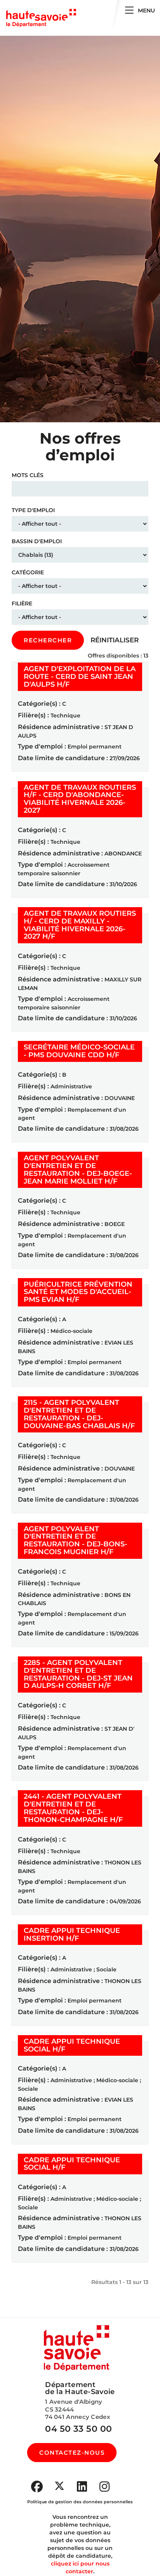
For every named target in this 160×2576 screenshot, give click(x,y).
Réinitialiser (115, 640)
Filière (22, 603)
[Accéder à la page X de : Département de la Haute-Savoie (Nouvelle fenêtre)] (59, 2486)
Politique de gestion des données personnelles (80, 2502)
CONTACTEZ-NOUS (72, 2453)
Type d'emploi (33, 510)
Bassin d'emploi (37, 541)
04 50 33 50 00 (78, 2429)
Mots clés (28, 475)
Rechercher (48, 640)
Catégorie (28, 572)
